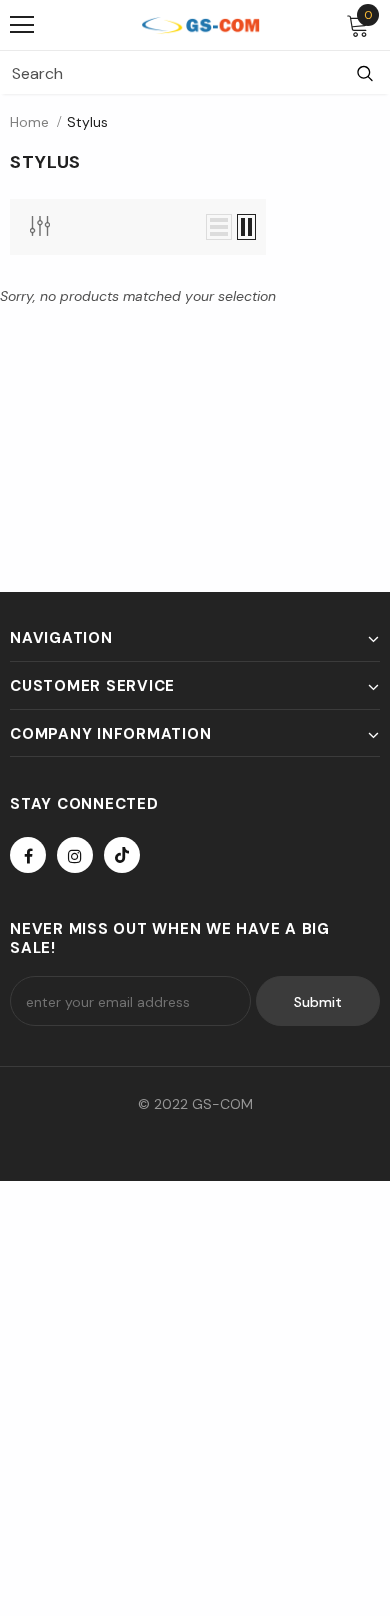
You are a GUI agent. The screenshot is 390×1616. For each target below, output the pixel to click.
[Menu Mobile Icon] (22, 25)
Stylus (87, 122)
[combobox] (170, 73)
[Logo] (200, 24)
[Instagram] (75, 855)
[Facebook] (28, 855)
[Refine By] (40, 226)
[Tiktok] (122, 855)
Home (29, 122)
